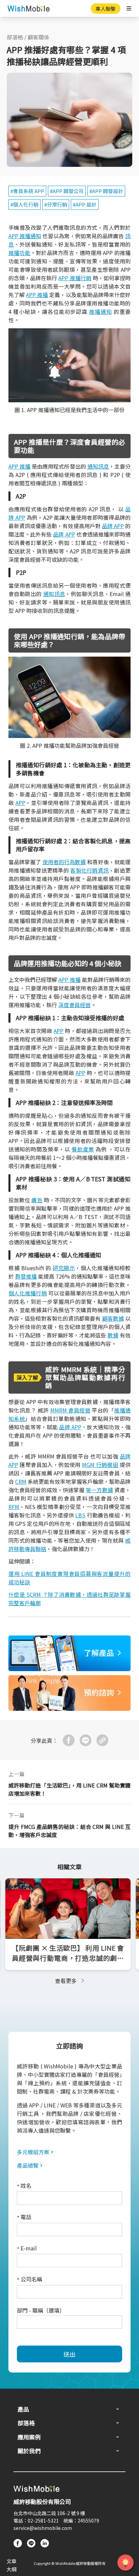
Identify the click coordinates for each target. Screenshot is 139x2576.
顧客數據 (113, 1318)
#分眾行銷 (56, 204)
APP (20, 803)
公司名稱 (30, 2279)
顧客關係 (38, 37)
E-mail (27, 2249)
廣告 (37, 1200)
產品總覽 (28, 2165)
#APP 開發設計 (106, 191)
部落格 (15, 37)
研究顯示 (64, 1268)
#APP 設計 (85, 204)
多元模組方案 (33, 2152)
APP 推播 (37, 295)
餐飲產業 (83, 1149)
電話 (24, 2217)
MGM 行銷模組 (100, 1465)
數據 (113, 1335)
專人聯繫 (106, 9)
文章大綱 (11, 2565)
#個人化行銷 (24, 204)
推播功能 (19, 253)
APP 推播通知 (25, 236)
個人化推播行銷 (28, 1293)
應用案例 (29, 2437)
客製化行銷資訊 (89, 870)
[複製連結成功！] (102, 1740)
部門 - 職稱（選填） (41, 2310)
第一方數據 (99, 1490)
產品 (23, 2409)
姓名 (24, 2186)
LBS (80, 1515)
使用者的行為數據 (64, 862)
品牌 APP (113, 526)
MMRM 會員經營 (70, 1410)
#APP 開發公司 (67, 191)
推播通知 (101, 311)
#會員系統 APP (27, 191)
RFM (14, 1507)
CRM (21, 1481)
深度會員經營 (75, 1005)
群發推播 (26, 1276)
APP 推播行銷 (75, 278)
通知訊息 (98, 466)
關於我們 (29, 2451)
